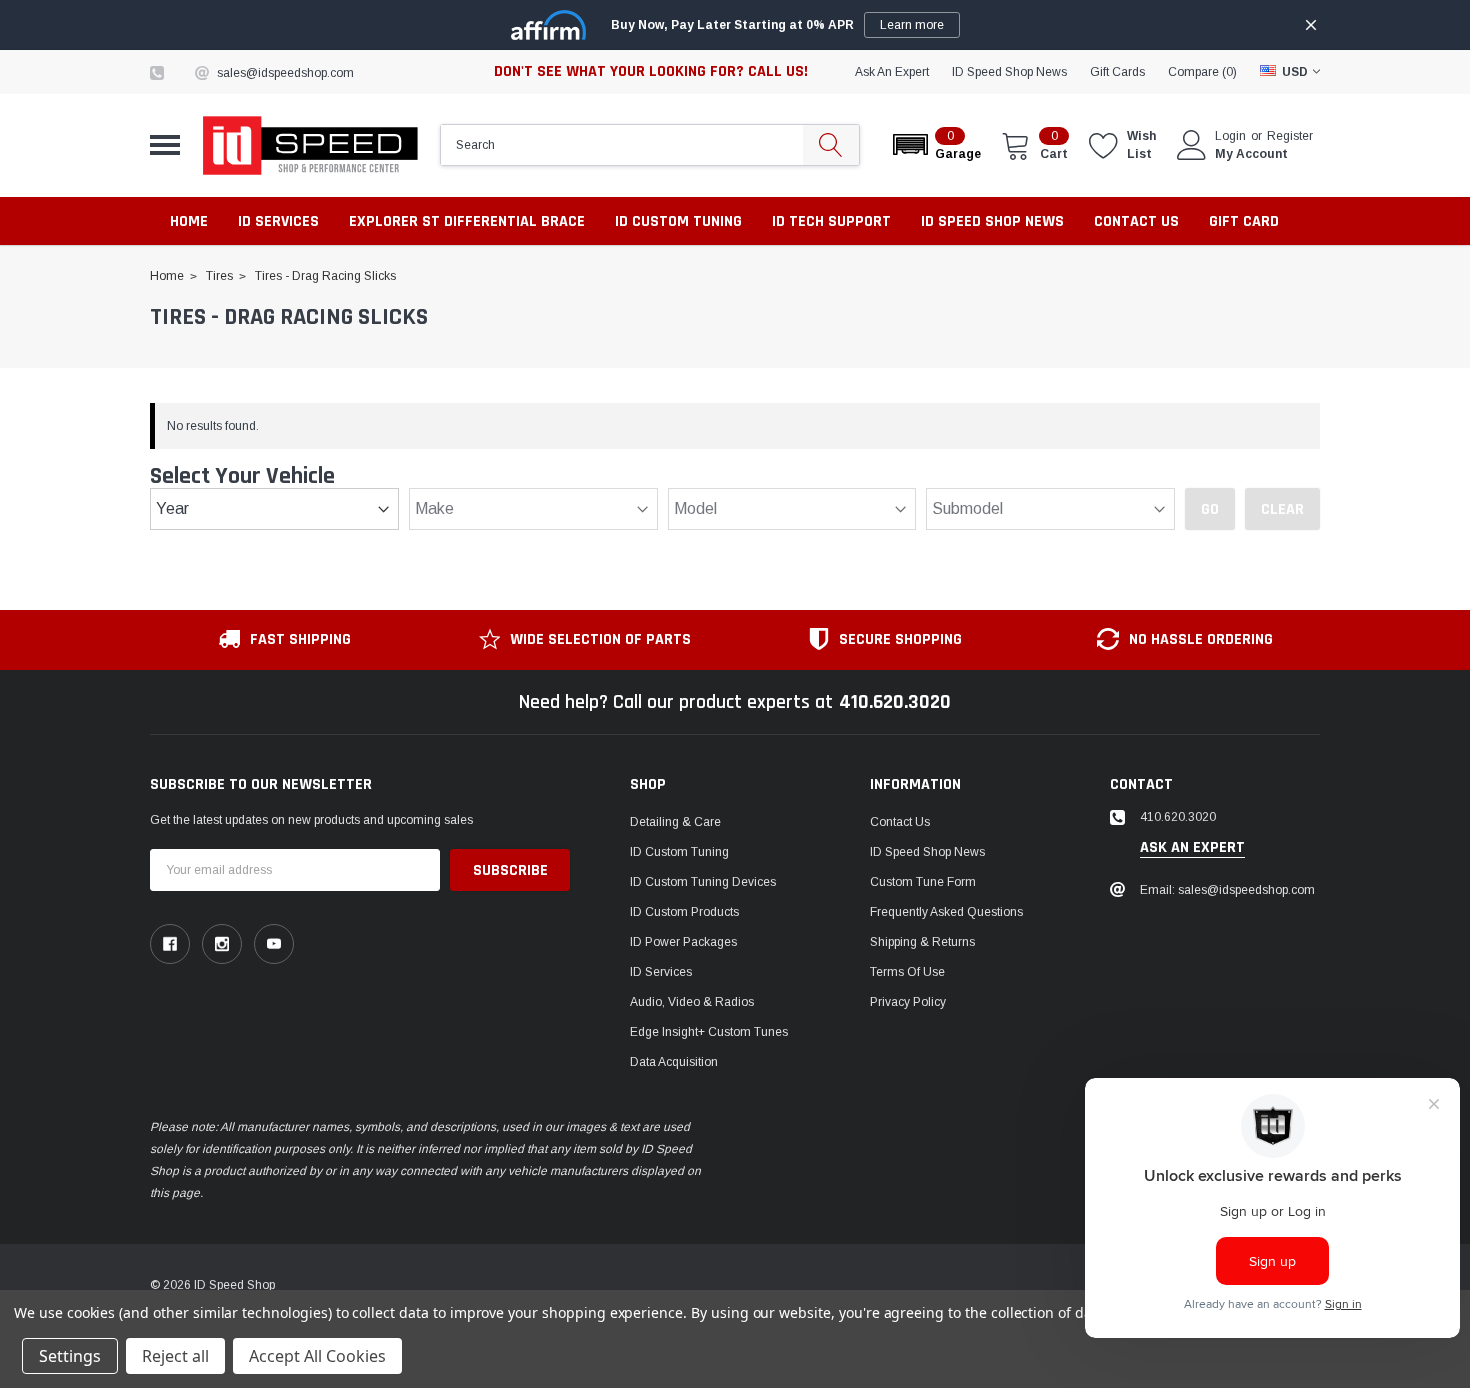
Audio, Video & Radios (692, 1002)
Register (1290, 136)
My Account (1251, 154)
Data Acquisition (674, 1062)
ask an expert (892, 72)
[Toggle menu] (165, 145)
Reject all (175, 1356)
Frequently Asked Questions (946, 912)
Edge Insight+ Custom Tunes (709, 1032)
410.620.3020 (895, 702)
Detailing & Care (675, 822)
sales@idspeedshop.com (285, 73)
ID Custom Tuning (679, 852)
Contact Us (900, 822)
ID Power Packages (683, 942)
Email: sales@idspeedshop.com (1227, 890)
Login (1230, 136)
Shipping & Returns (922, 942)
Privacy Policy (908, 1002)
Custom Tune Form (923, 882)
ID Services (661, 972)
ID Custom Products (684, 912)
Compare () (1202, 72)
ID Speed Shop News (1009, 72)
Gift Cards (1117, 72)
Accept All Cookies (317, 1356)
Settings (70, 1356)
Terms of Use (907, 972)
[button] (935, 145)
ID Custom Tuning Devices (703, 882)
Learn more (912, 25)
